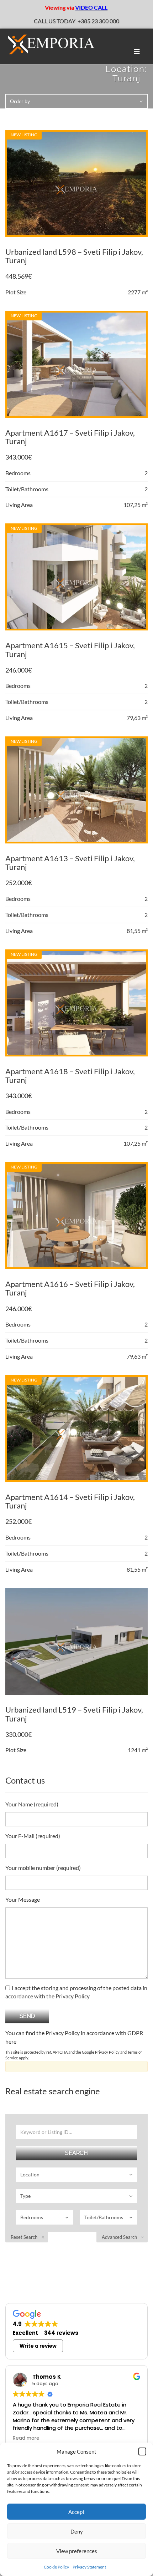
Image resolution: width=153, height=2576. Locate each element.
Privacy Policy (107, 2052)
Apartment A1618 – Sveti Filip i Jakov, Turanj (70, 1076)
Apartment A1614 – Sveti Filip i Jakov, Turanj (70, 1501)
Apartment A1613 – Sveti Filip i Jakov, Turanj (70, 863)
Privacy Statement (89, 2567)
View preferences (77, 2551)
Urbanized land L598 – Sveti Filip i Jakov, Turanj (74, 256)
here (11, 2041)
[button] (142, 2451)
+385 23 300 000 (98, 21)
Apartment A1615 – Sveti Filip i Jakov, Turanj (70, 650)
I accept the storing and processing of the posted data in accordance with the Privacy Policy (76, 1992)
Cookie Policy (56, 2567)
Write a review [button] (38, 2346)
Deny (77, 2531)
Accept (76, 2512)
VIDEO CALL (91, 7)
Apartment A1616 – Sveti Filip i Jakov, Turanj (70, 1288)
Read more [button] (26, 2438)
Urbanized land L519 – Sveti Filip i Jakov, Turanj (74, 1714)
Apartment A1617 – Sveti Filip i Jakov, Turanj (70, 437)
